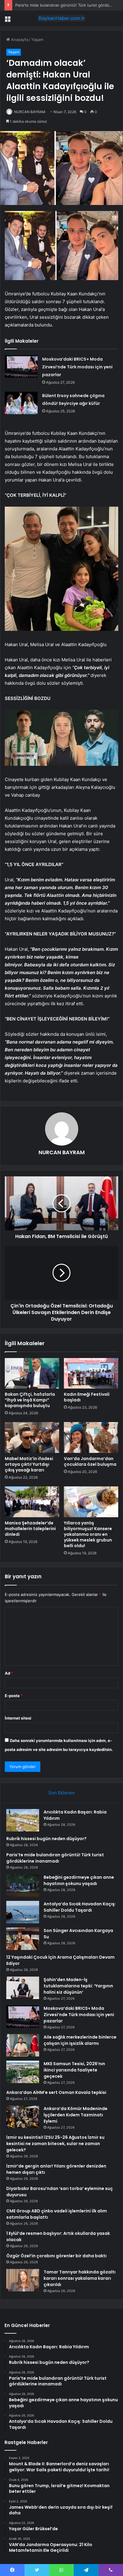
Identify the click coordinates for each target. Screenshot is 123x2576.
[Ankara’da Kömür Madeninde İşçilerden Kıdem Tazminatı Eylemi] (23, 2117)
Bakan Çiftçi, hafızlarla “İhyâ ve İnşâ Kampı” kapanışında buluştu (30, 1400)
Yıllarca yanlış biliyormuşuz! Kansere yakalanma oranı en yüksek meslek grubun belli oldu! (88, 1534)
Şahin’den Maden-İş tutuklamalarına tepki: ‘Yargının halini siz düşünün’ (78, 1986)
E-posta (14, 1696)
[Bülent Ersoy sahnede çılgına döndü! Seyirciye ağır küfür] (21, 403)
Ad (9, 1673)
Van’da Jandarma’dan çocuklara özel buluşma (90, 1461)
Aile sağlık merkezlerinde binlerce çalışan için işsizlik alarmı (80, 2040)
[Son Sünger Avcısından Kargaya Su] (23, 1939)
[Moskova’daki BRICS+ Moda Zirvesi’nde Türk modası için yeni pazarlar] (21, 366)
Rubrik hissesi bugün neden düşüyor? (46, 1839)
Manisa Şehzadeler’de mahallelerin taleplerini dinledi (30, 1529)
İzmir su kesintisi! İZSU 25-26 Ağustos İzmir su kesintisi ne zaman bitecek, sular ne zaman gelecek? (55, 2144)
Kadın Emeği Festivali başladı (87, 1397)
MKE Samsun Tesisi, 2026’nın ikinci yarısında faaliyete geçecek (74, 2070)
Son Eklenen (62, 1793)
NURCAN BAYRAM (30, 112)
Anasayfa (19, 40)
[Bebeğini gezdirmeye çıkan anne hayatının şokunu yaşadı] (23, 1885)
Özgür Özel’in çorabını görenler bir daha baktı (56, 2256)
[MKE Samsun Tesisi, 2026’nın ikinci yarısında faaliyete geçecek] (23, 2072)
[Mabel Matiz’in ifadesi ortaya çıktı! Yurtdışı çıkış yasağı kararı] (32, 1437)
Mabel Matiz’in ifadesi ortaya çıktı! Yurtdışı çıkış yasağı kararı (29, 1464)
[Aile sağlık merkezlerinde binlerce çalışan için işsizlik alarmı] (23, 2045)
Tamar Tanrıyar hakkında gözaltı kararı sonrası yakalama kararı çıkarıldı (80, 2278)
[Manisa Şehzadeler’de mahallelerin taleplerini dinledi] (32, 1502)
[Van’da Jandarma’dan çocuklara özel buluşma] (91, 1437)
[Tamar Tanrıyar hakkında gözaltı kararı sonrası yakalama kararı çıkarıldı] (23, 2280)
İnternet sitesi (18, 1718)
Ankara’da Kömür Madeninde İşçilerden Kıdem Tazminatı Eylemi (76, 2115)
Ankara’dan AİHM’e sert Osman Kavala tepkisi (56, 2092)
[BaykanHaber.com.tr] (61, 18)
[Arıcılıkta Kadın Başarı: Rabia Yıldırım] (23, 1820)
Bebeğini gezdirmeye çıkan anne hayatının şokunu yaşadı (79, 1880)
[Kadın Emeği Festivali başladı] (91, 1373)
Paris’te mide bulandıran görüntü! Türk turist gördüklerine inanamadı (55, 1858)
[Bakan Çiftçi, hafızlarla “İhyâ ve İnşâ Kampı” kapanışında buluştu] (32, 1373)
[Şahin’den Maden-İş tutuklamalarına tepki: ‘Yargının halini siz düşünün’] (23, 1988)
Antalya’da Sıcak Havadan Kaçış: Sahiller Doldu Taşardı (80, 1907)
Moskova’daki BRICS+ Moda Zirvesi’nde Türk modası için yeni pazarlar (77, 367)
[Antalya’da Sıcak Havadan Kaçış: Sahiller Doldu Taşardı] (23, 1912)
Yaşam (37, 40)
